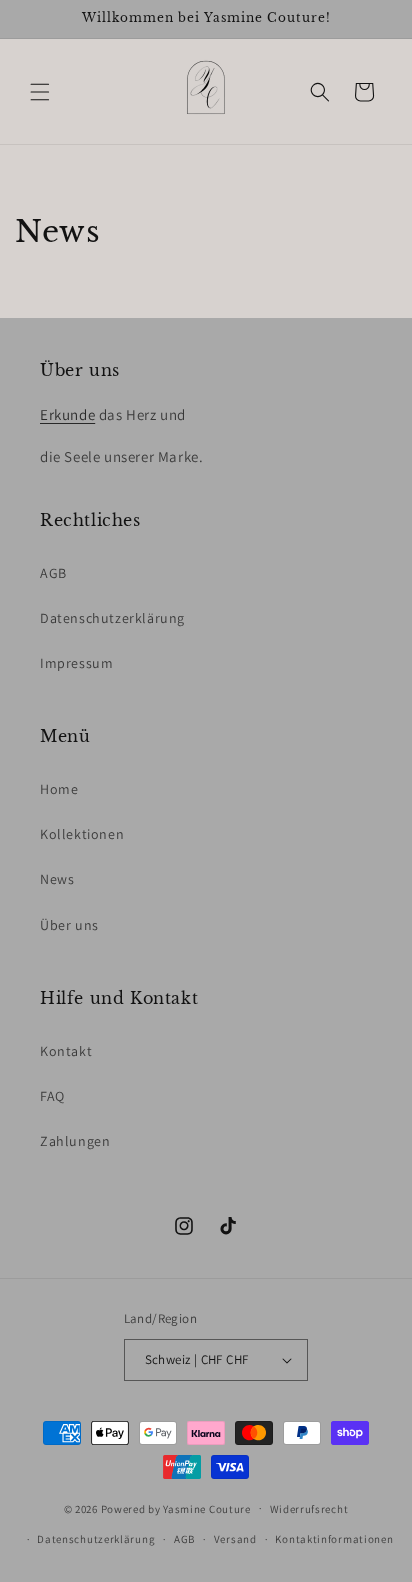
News (57, 879)
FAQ (52, 1096)
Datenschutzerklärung (112, 618)
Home (59, 789)
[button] (40, 92)
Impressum (76, 663)
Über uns (69, 925)
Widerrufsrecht (309, 1509)
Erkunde (67, 414)
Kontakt (66, 1051)
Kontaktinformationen (334, 1539)
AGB (53, 573)
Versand (235, 1539)
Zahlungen (75, 1141)
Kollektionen (82, 834)
